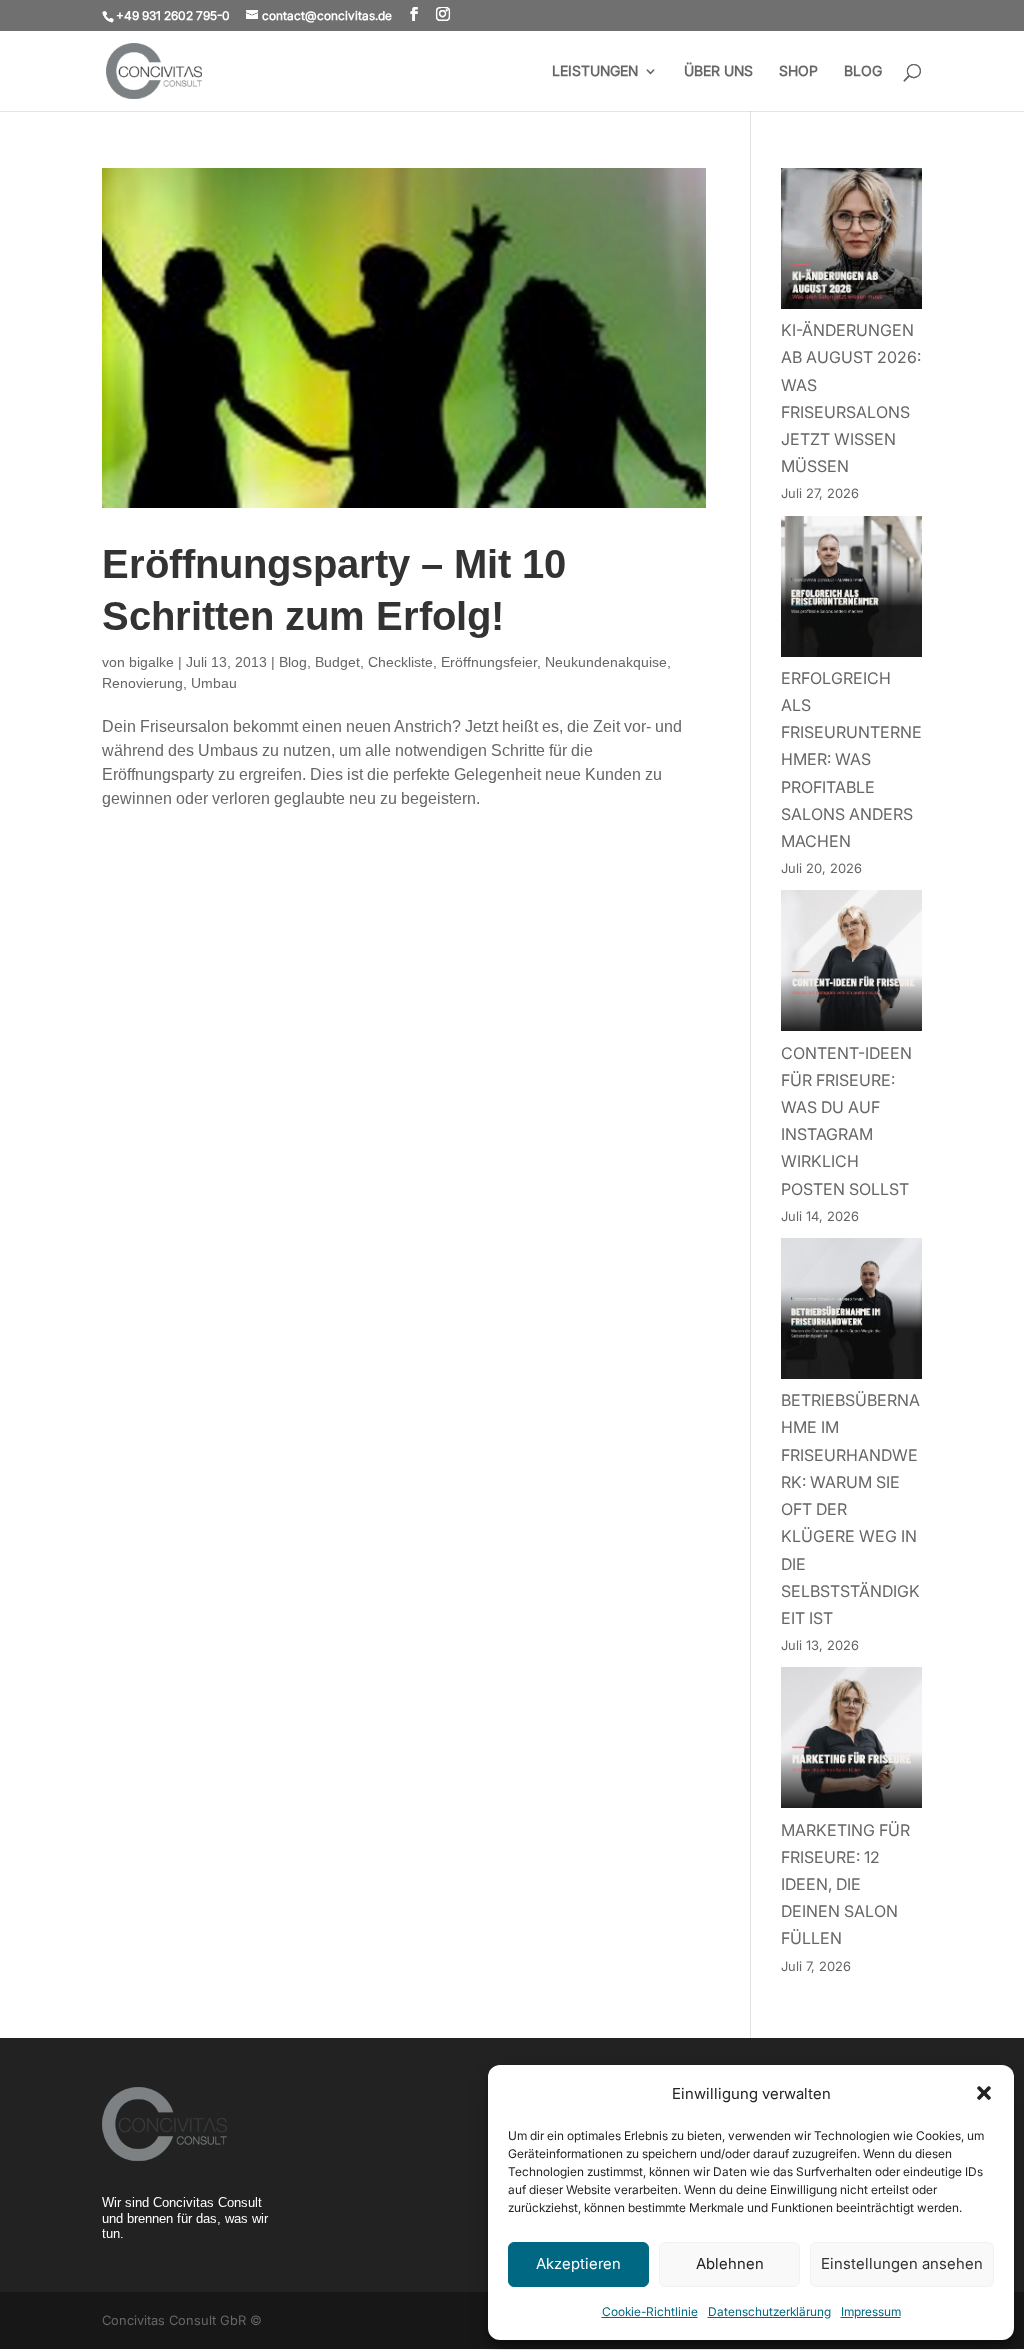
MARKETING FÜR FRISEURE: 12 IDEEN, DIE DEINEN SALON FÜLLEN (845, 1884)
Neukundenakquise (606, 662)
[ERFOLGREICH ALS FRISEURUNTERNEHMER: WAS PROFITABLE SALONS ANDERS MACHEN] (851, 590)
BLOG (863, 71)
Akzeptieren (578, 2263)
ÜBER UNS (718, 71)
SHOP (798, 71)
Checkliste (400, 662)
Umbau (214, 683)
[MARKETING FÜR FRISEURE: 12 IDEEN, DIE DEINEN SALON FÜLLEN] (851, 1741)
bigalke (151, 662)
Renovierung (142, 683)
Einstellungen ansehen (902, 2263)
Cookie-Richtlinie (650, 2311)
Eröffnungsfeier (489, 662)
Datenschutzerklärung (769, 2311)
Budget (337, 662)
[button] (984, 2093)
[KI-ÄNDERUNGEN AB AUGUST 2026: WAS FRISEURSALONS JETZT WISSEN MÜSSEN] (851, 242)
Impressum (871, 2311)
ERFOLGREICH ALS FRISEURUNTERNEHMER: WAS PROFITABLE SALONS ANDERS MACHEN (851, 759)
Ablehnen (730, 2263)
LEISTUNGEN (595, 71)
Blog (293, 662)
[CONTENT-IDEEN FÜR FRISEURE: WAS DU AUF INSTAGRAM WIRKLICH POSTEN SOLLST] (851, 964)
